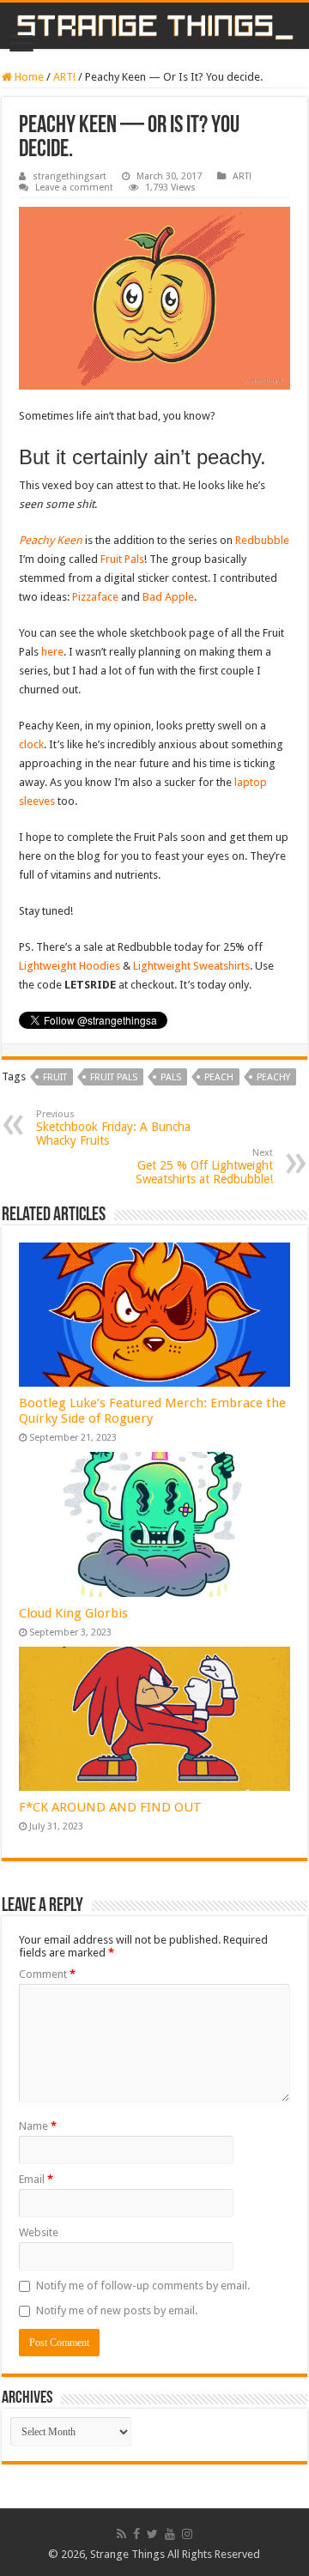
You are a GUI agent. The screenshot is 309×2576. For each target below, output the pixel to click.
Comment (47, 1974)
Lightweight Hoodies (70, 966)
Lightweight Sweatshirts (191, 966)
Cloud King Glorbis (73, 1613)
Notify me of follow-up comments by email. (143, 2286)
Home (28, 77)
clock (31, 744)
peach (219, 1077)
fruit (55, 1077)
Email (36, 2179)
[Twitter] (152, 2534)
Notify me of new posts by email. (117, 2310)
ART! (64, 77)
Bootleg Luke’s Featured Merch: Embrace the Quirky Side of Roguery (152, 1411)
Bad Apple (168, 597)
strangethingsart (70, 176)
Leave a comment (74, 187)
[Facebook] (136, 2534)
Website (39, 2232)
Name (38, 2126)
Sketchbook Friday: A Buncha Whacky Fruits (113, 1128)
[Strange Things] (154, 26)
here (52, 652)
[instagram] (187, 2534)
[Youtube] (170, 2534)
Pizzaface (97, 597)
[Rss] (121, 2534)
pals (171, 1077)
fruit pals (114, 1077)
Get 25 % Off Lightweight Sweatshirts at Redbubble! (204, 1167)
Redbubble (262, 540)
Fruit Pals (122, 559)
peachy (273, 1077)
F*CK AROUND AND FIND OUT (110, 1807)
